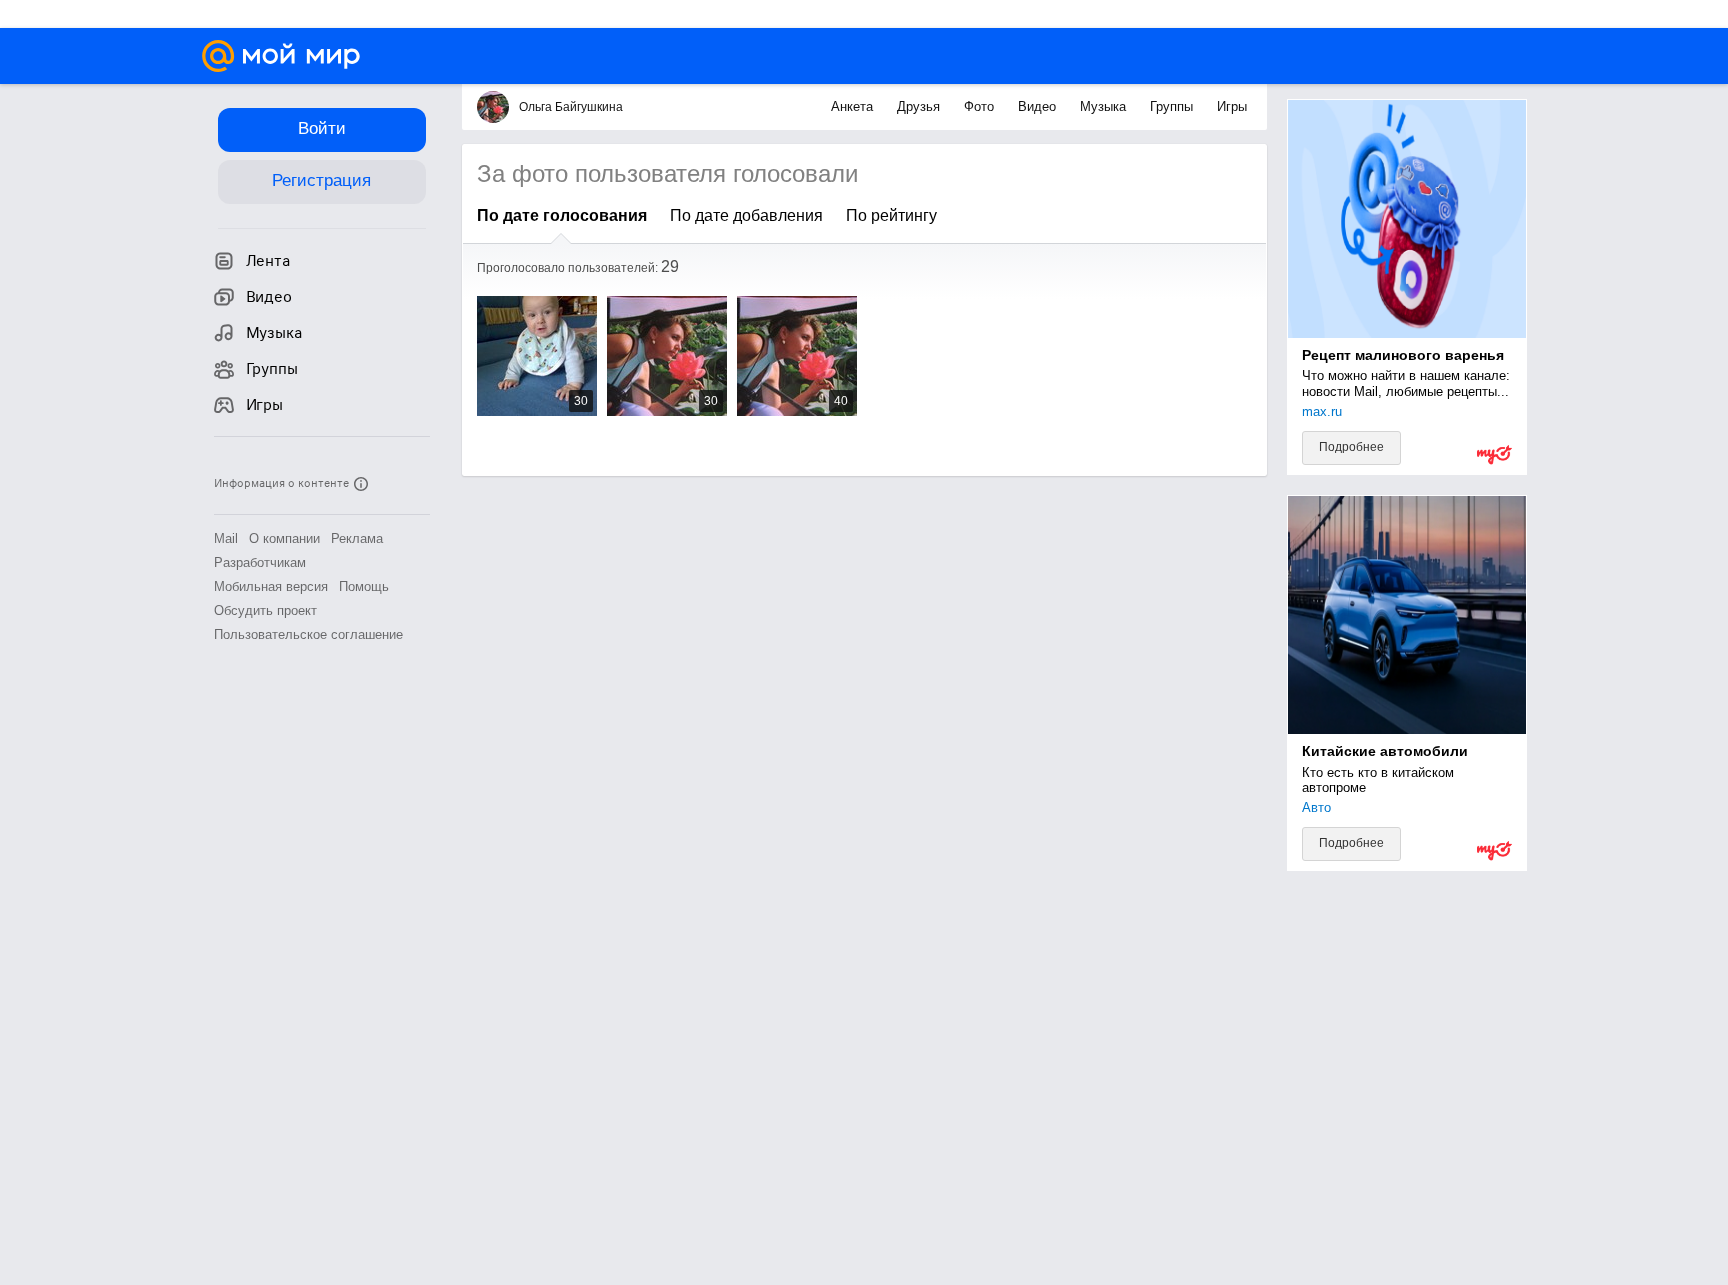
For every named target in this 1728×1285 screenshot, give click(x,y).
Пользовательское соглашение (308, 634)
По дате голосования (562, 215)
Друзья (920, 106)
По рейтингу (891, 215)
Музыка (1105, 106)
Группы (1173, 106)
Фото (981, 106)
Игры (1232, 106)
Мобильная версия (271, 586)
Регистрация (321, 180)
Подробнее (1351, 447)
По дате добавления (746, 215)
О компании (284, 538)
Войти (322, 128)
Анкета (854, 106)
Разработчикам (260, 562)
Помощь (364, 586)
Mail (226, 538)
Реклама (357, 538)
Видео (1039, 106)
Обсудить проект (265, 610)
